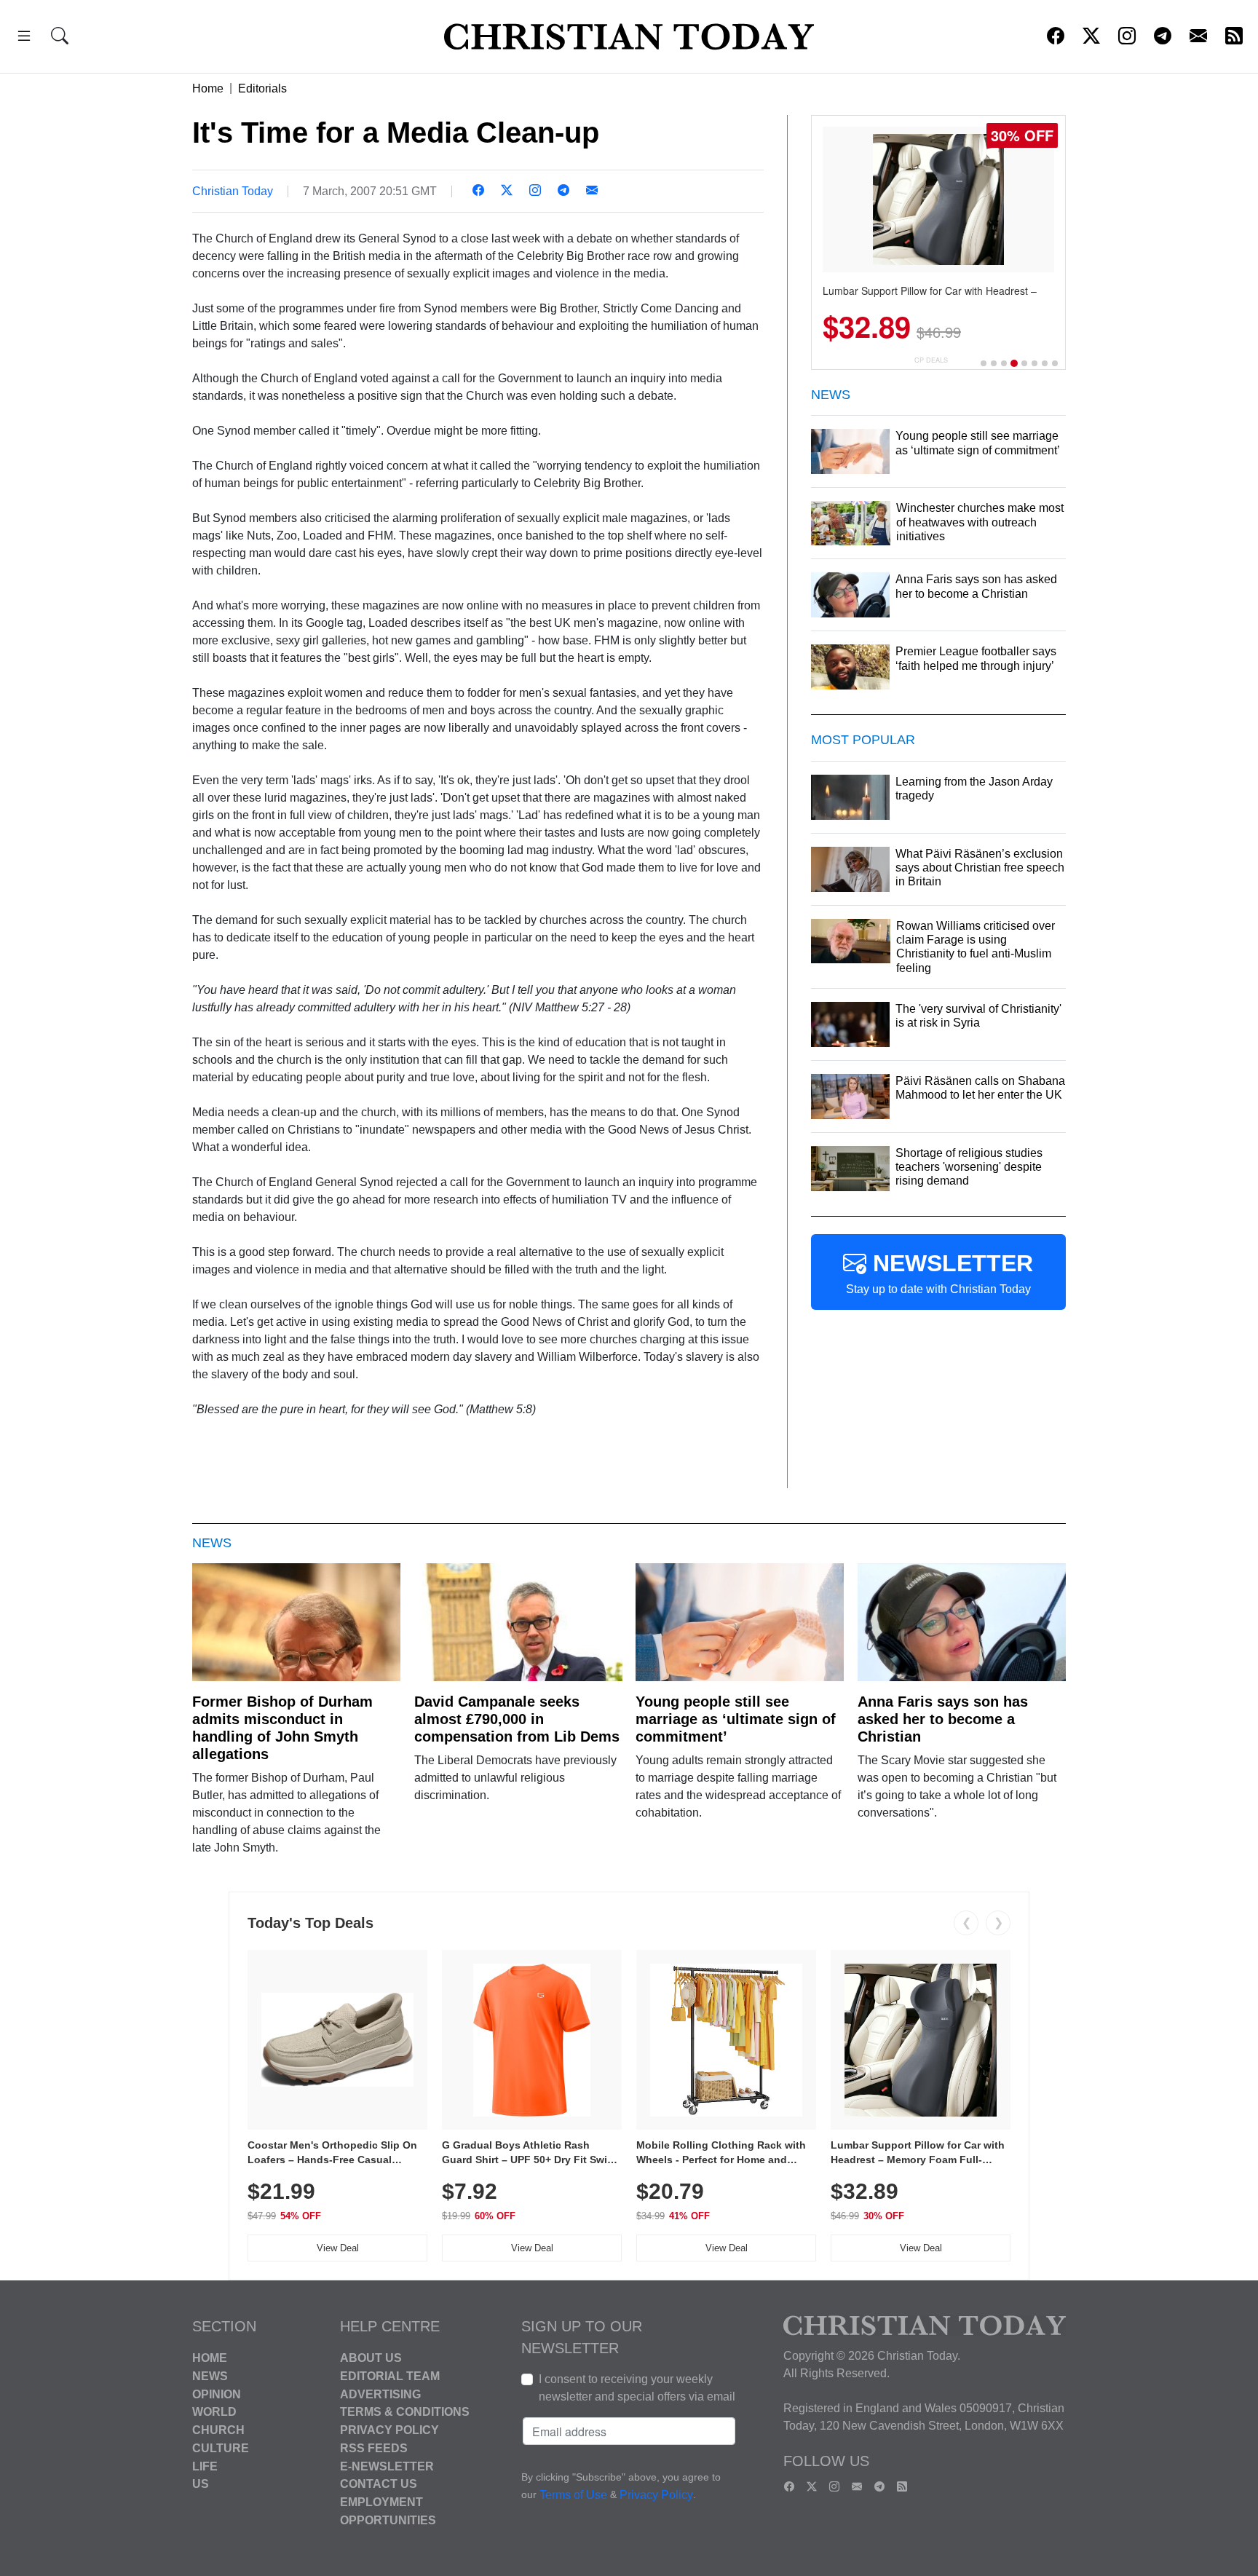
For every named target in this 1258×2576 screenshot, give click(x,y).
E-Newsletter (387, 2466)
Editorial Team (390, 2376)
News (210, 2376)
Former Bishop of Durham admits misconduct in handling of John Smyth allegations (282, 1728)
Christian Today (233, 191)
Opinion (217, 2394)
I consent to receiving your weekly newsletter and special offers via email (637, 2388)
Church (218, 2430)
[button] (24, 38)
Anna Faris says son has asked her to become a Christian (943, 1719)
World (214, 2412)
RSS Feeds (374, 2448)
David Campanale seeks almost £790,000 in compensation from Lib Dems (517, 1719)
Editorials (262, 88)
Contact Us (379, 2484)
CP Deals (931, 360)
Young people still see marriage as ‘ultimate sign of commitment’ (736, 1719)
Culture (221, 2448)
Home (208, 88)
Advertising (380, 2394)
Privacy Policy (389, 2430)
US (201, 2484)
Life (205, 2466)
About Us (371, 2358)
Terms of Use (573, 2495)
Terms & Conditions (405, 2412)
